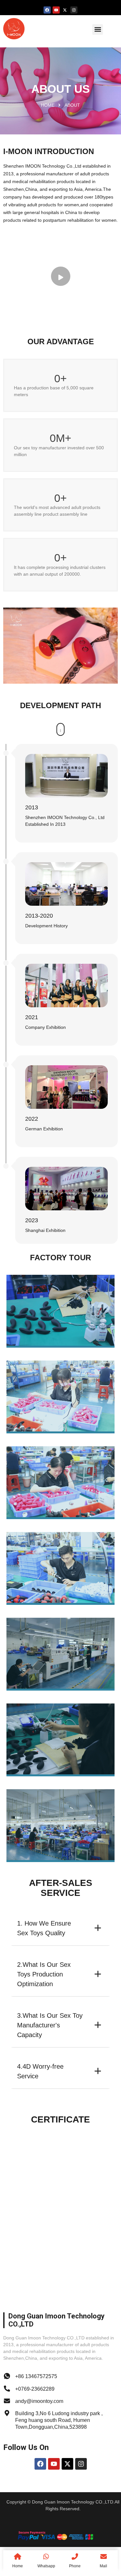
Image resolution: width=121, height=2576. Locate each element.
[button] (98, 29)
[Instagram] (74, 10)
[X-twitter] (65, 10)
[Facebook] (47, 10)
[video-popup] (61, 276)
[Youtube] (56, 10)
